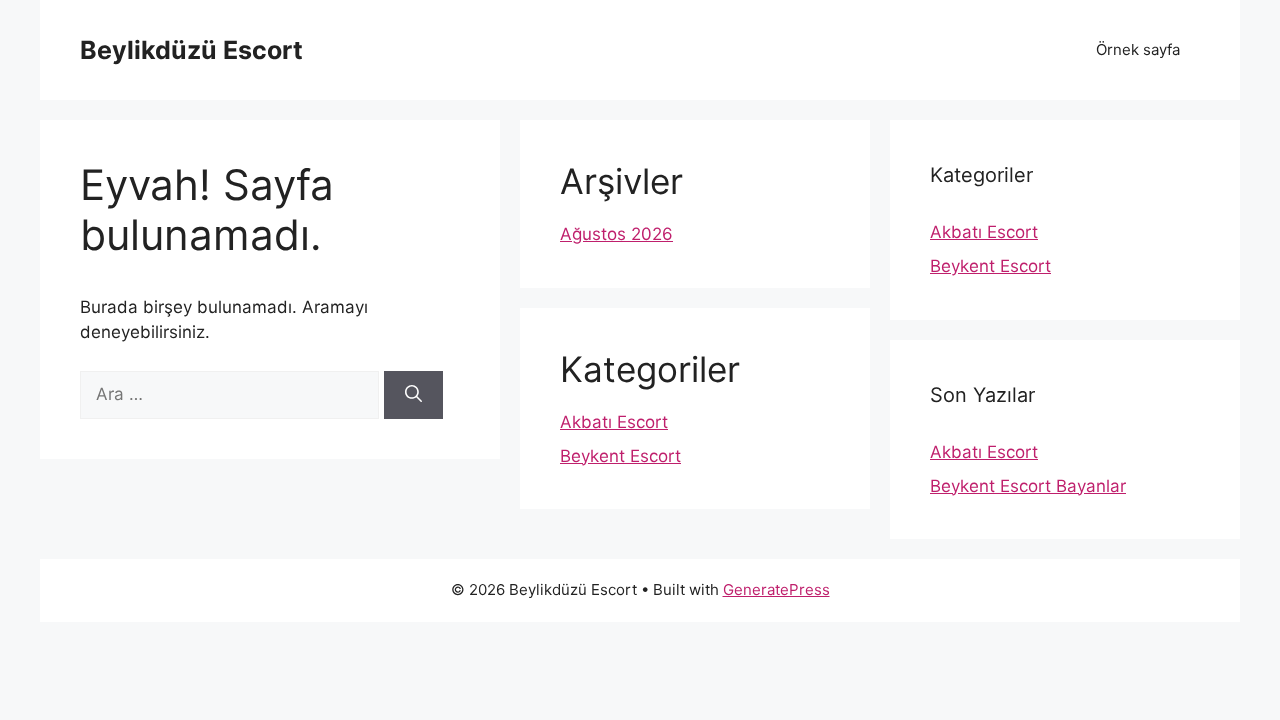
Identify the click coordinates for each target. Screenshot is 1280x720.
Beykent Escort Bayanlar (1028, 486)
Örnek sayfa (1138, 49)
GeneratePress (776, 589)
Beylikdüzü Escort (191, 50)
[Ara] (413, 395)
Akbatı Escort (614, 422)
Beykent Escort (620, 456)
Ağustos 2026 (616, 234)
